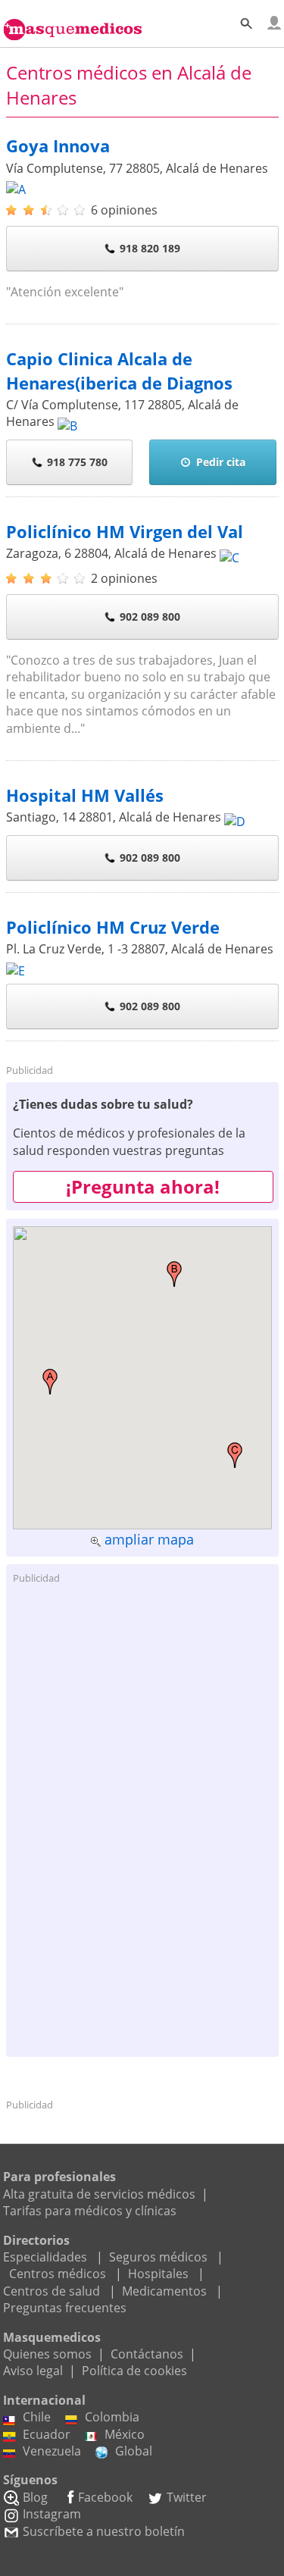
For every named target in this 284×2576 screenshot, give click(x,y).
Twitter (187, 2497)
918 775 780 (77, 462)
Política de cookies (134, 2371)
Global (134, 2451)
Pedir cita (221, 462)
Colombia (112, 2417)
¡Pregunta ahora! (143, 1186)
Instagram (52, 2514)
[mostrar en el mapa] (16, 185)
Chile (37, 2417)
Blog (35, 2497)
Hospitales (158, 2274)
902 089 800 (150, 617)
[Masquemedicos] (73, 21)
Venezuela (52, 2451)
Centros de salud (51, 2291)
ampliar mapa (149, 1539)
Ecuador (47, 2434)
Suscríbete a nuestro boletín (104, 2531)
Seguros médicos (158, 2257)
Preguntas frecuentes (65, 2308)
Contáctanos (147, 2354)
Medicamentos (164, 2291)
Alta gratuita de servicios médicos (99, 2194)
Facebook (105, 2497)
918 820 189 (150, 248)
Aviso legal (33, 2371)
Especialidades (45, 2257)
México (125, 2434)
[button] (50, 1382)
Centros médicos (58, 2274)
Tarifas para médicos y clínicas (90, 2211)
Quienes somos (47, 2354)
